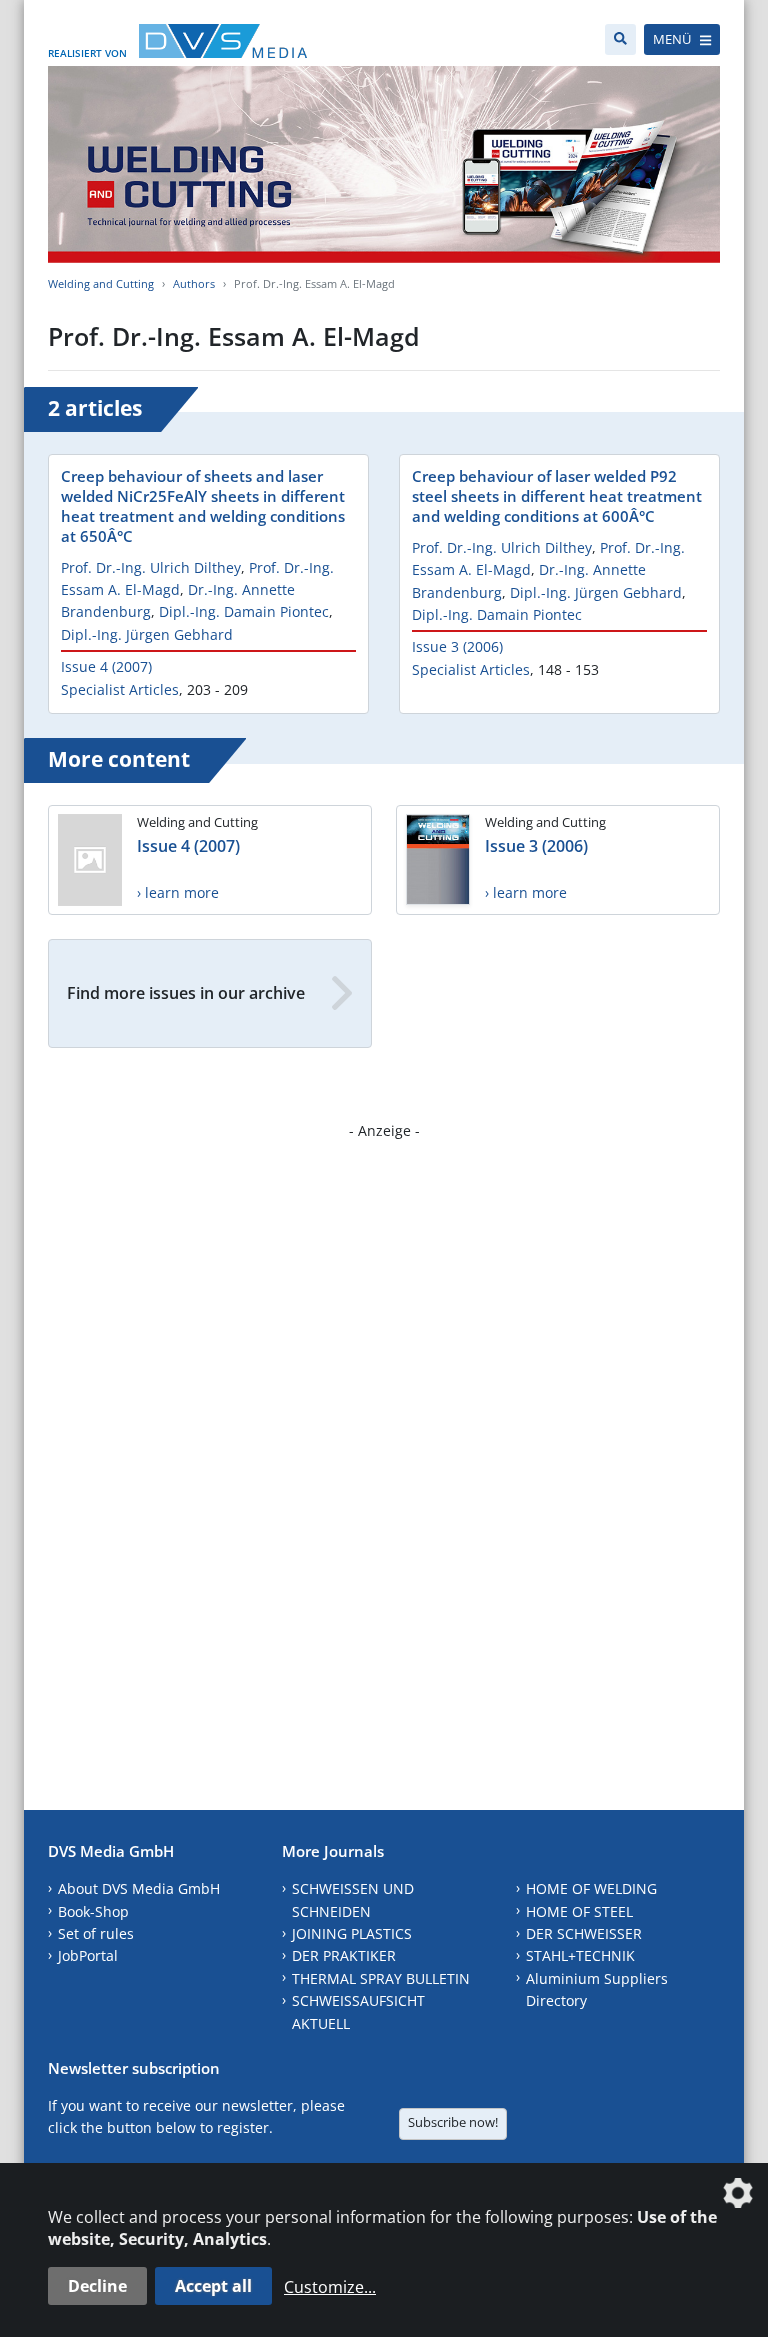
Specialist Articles (120, 689)
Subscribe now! (453, 2122)
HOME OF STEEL (579, 1911)
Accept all (213, 2286)
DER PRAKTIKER (344, 1955)
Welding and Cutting (101, 283)
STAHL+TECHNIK (580, 1955)
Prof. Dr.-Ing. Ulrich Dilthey (151, 567)
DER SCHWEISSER (584, 1933)
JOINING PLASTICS (352, 1933)
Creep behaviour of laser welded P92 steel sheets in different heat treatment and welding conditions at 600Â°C (557, 496)
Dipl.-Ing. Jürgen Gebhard (147, 634)
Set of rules (96, 1933)
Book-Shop (93, 1911)
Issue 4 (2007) (106, 666)
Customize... (330, 2287)
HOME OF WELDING (591, 1888)
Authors (194, 283)
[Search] (620, 39)
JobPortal (88, 1955)
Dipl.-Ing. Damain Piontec (244, 611)
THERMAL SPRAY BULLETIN (381, 1978)
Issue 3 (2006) (457, 646)
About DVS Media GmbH (139, 1888)
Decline (97, 2286)
